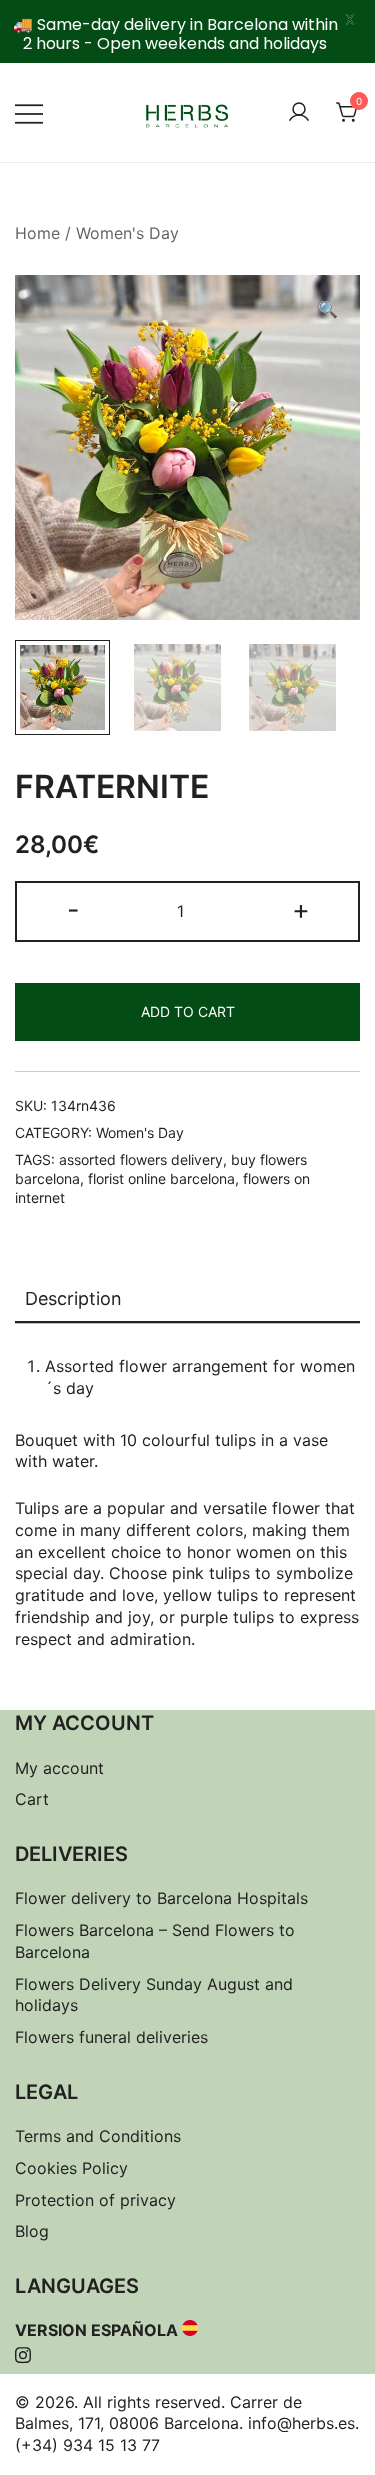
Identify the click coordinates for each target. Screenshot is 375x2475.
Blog (32, 2231)
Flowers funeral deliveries (111, 2037)
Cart (32, 1799)
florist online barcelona (161, 1178)
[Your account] (299, 113)
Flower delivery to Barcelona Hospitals (161, 1898)
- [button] (73, 909)
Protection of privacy (95, 2200)
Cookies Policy (71, 2168)
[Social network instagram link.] (23, 2352)
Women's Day (127, 233)
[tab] (187, 1300)
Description (73, 1298)
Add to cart (188, 1011)
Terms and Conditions (98, 2136)
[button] (328, 310)
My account (59, 1768)
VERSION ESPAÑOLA (96, 2330)
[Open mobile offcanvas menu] (29, 113)
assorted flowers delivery (141, 1159)
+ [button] (301, 909)
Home (37, 233)
